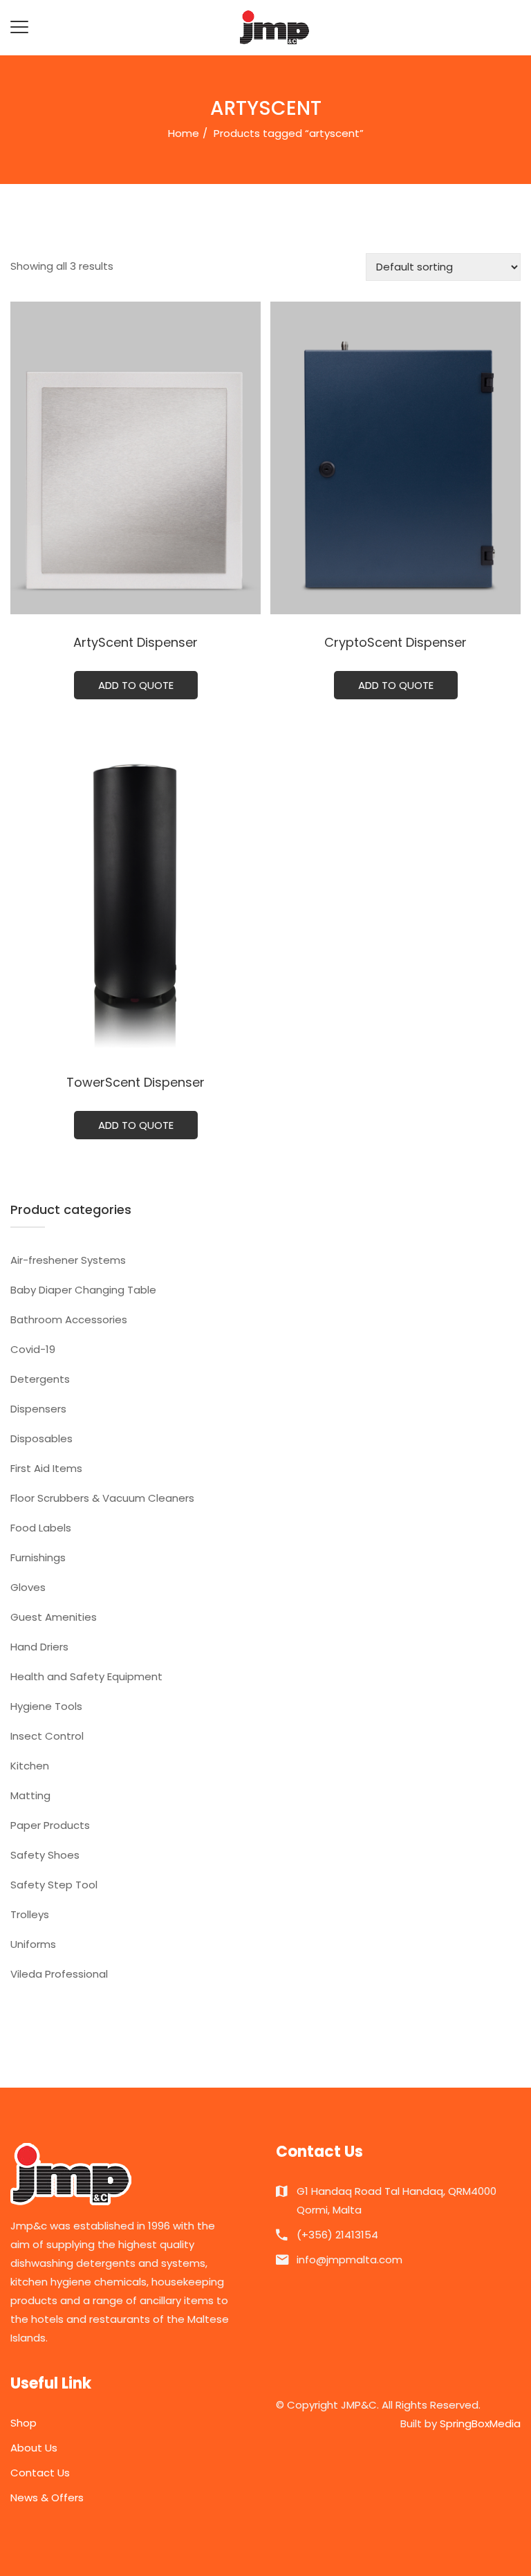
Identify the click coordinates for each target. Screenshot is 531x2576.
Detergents (40, 1379)
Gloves (28, 1587)
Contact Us (40, 2473)
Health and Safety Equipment (86, 1676)
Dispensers (38, 1409)
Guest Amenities (54, 1617)
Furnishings (38, 1557)
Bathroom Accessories (69, 1319)
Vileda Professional (59, 1974)
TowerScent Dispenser (136, 1082)
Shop (24, 2423)
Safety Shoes (45, 1855)
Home (184, 133)
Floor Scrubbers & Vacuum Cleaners (102, 1498)
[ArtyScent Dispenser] (136, 458)
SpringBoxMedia (480, 2423)
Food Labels (41, 1528)
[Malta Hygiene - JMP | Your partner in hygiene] (274, 27)
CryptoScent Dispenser (395, 642)
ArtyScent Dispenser (136, 642)
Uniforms (33, 1944)
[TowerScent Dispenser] (136, 898)
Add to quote (136, 685)
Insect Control (47, 1736)
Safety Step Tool (54, 1885)
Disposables (41, 1438)
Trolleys (30, 1914)
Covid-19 (33, 1349)
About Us (34, 2448)
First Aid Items (46, 1468)
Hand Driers (39, 1647)
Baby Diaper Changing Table (83, 1290)
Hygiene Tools (46, 1706)
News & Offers (47, 2497)
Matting (30, 1795)
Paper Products (50, 1825)
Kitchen (30, 1766)
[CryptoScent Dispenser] (395, 458)
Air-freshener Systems (68, 1260)
